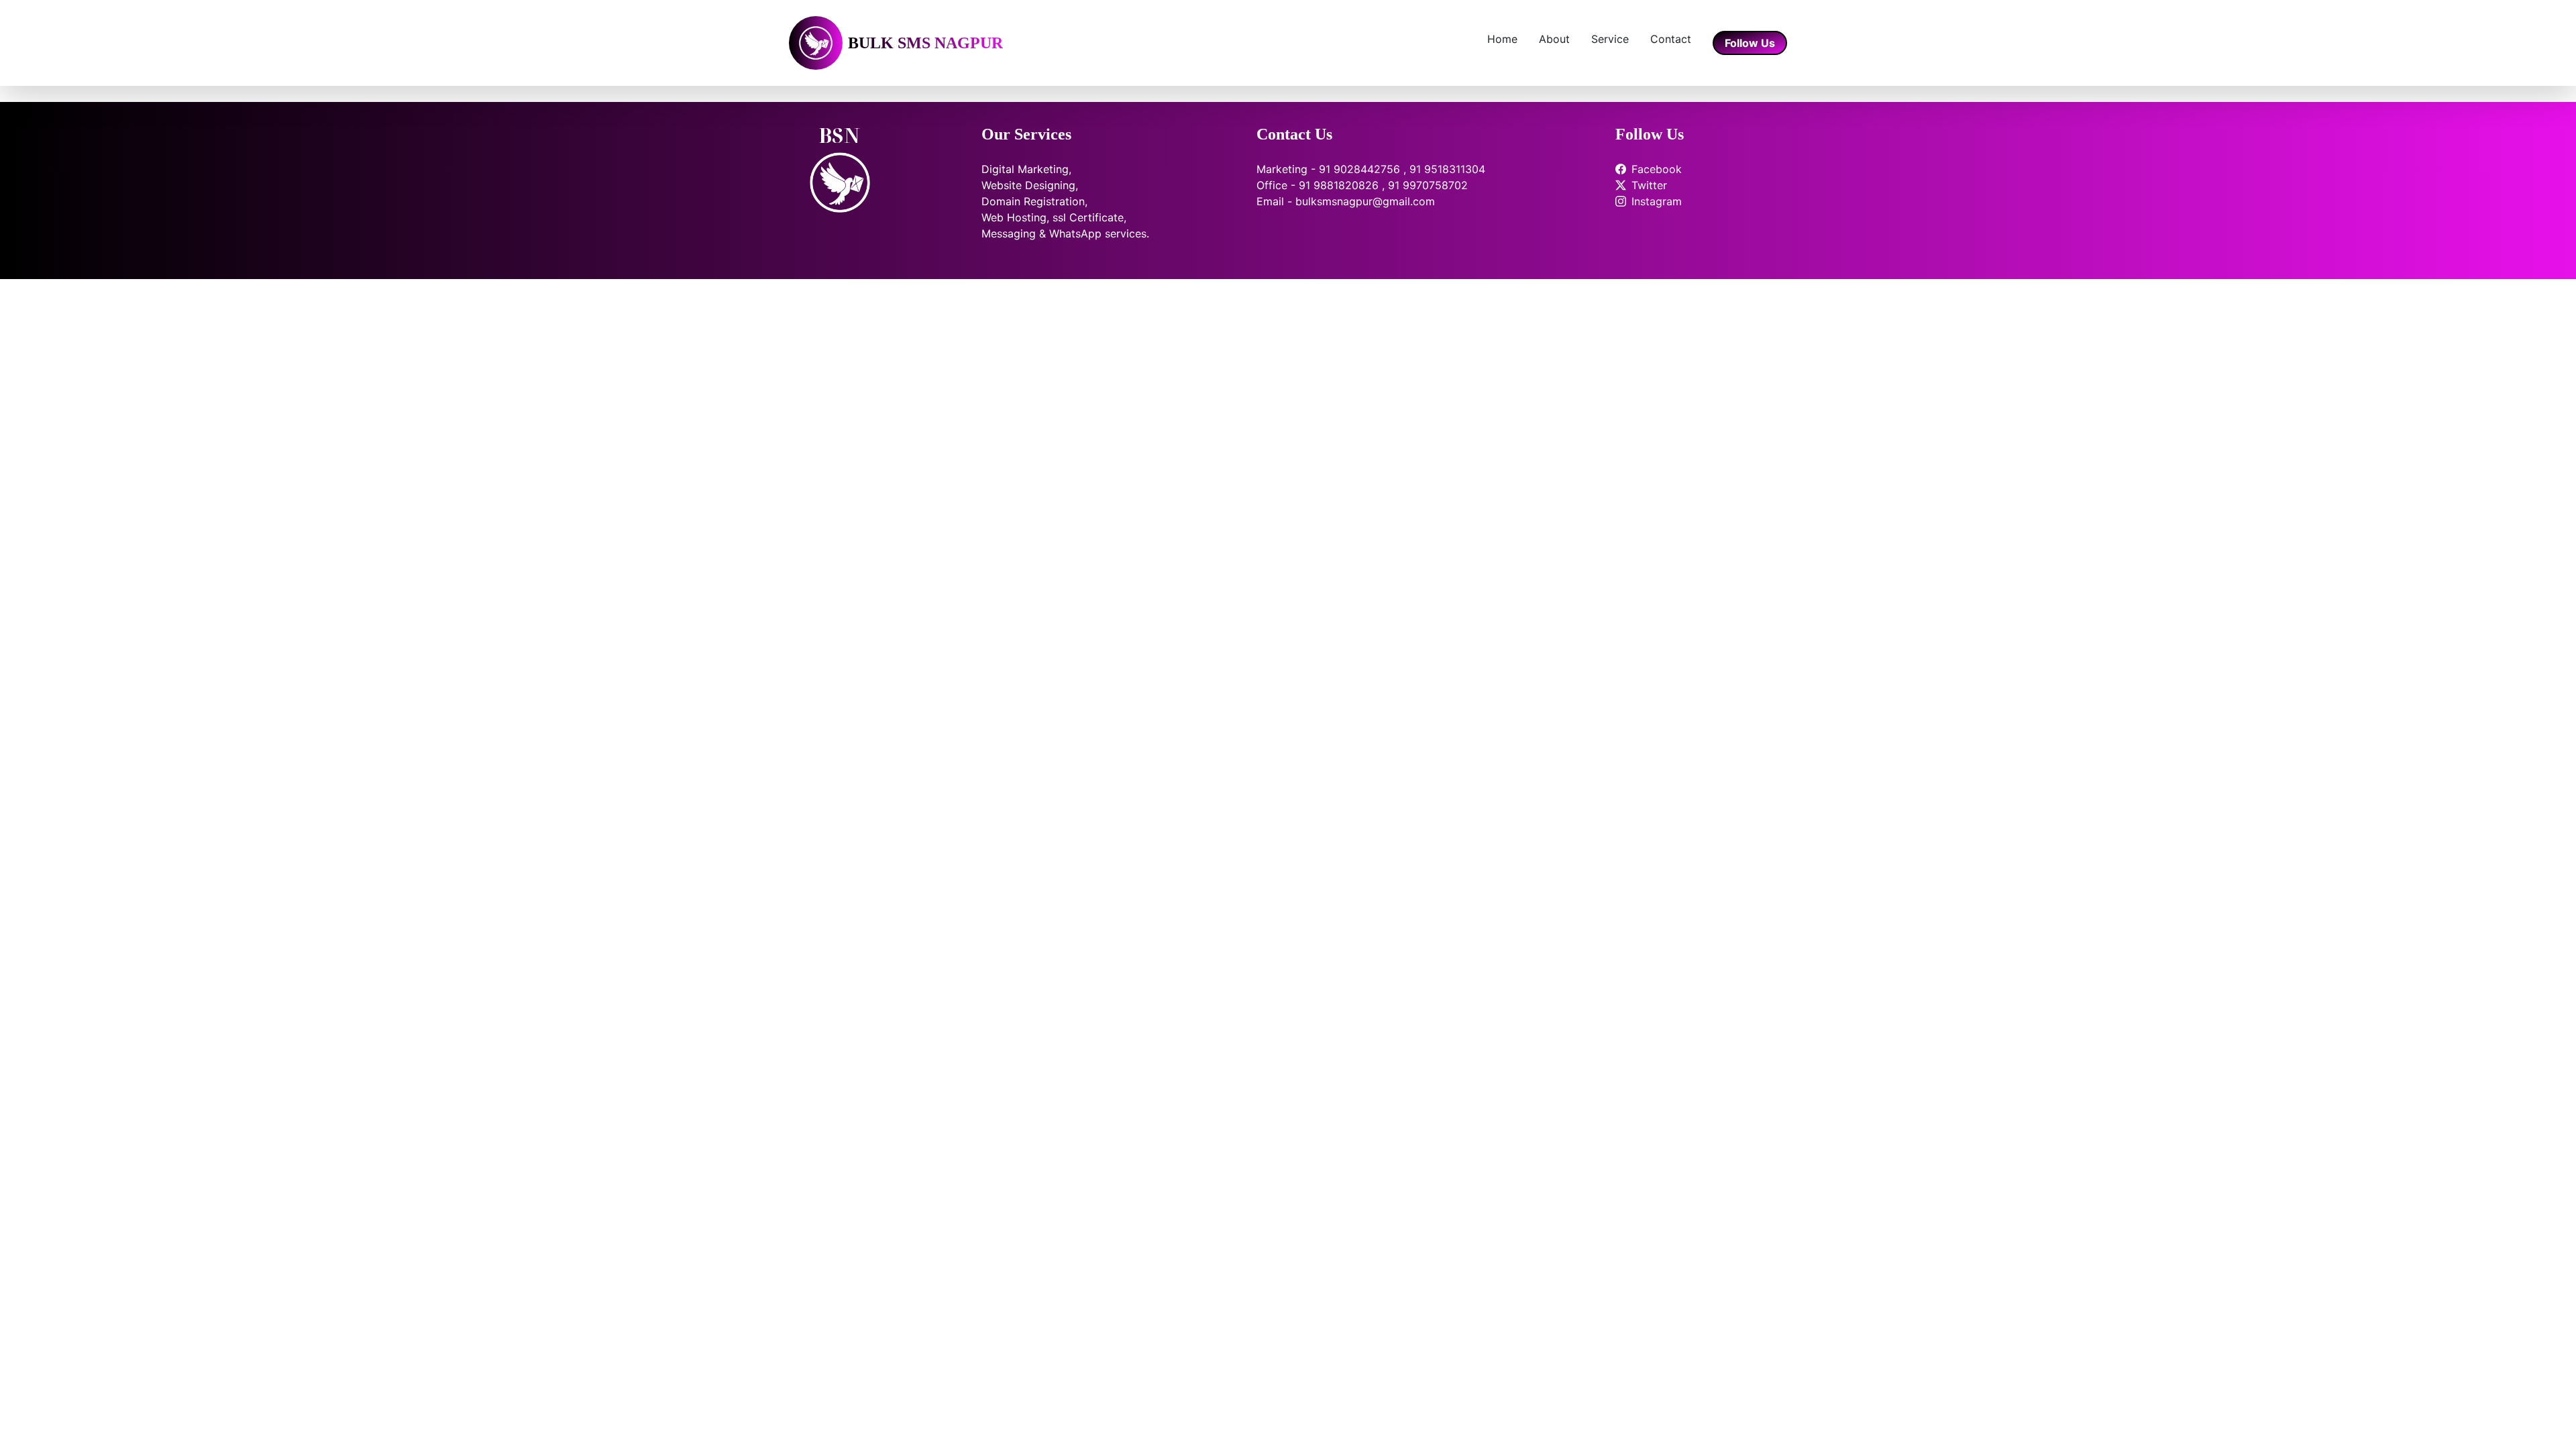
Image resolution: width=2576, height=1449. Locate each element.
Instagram (1657, 201)
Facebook (1657, 169)
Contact (1671, 39)
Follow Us (1750, 43)
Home (1502, 39)
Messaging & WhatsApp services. (1065, 233)
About (1554, 39)
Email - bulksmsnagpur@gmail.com (1346, 201)
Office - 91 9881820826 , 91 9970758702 (1362, 185)
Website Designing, (1030, 185)
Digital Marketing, (1026, 169)
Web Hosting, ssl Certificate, (1054, 217)
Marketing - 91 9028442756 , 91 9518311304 (1371, 169)
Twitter (1649, 185)
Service (1610, 39)
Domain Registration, (1034, 201)
